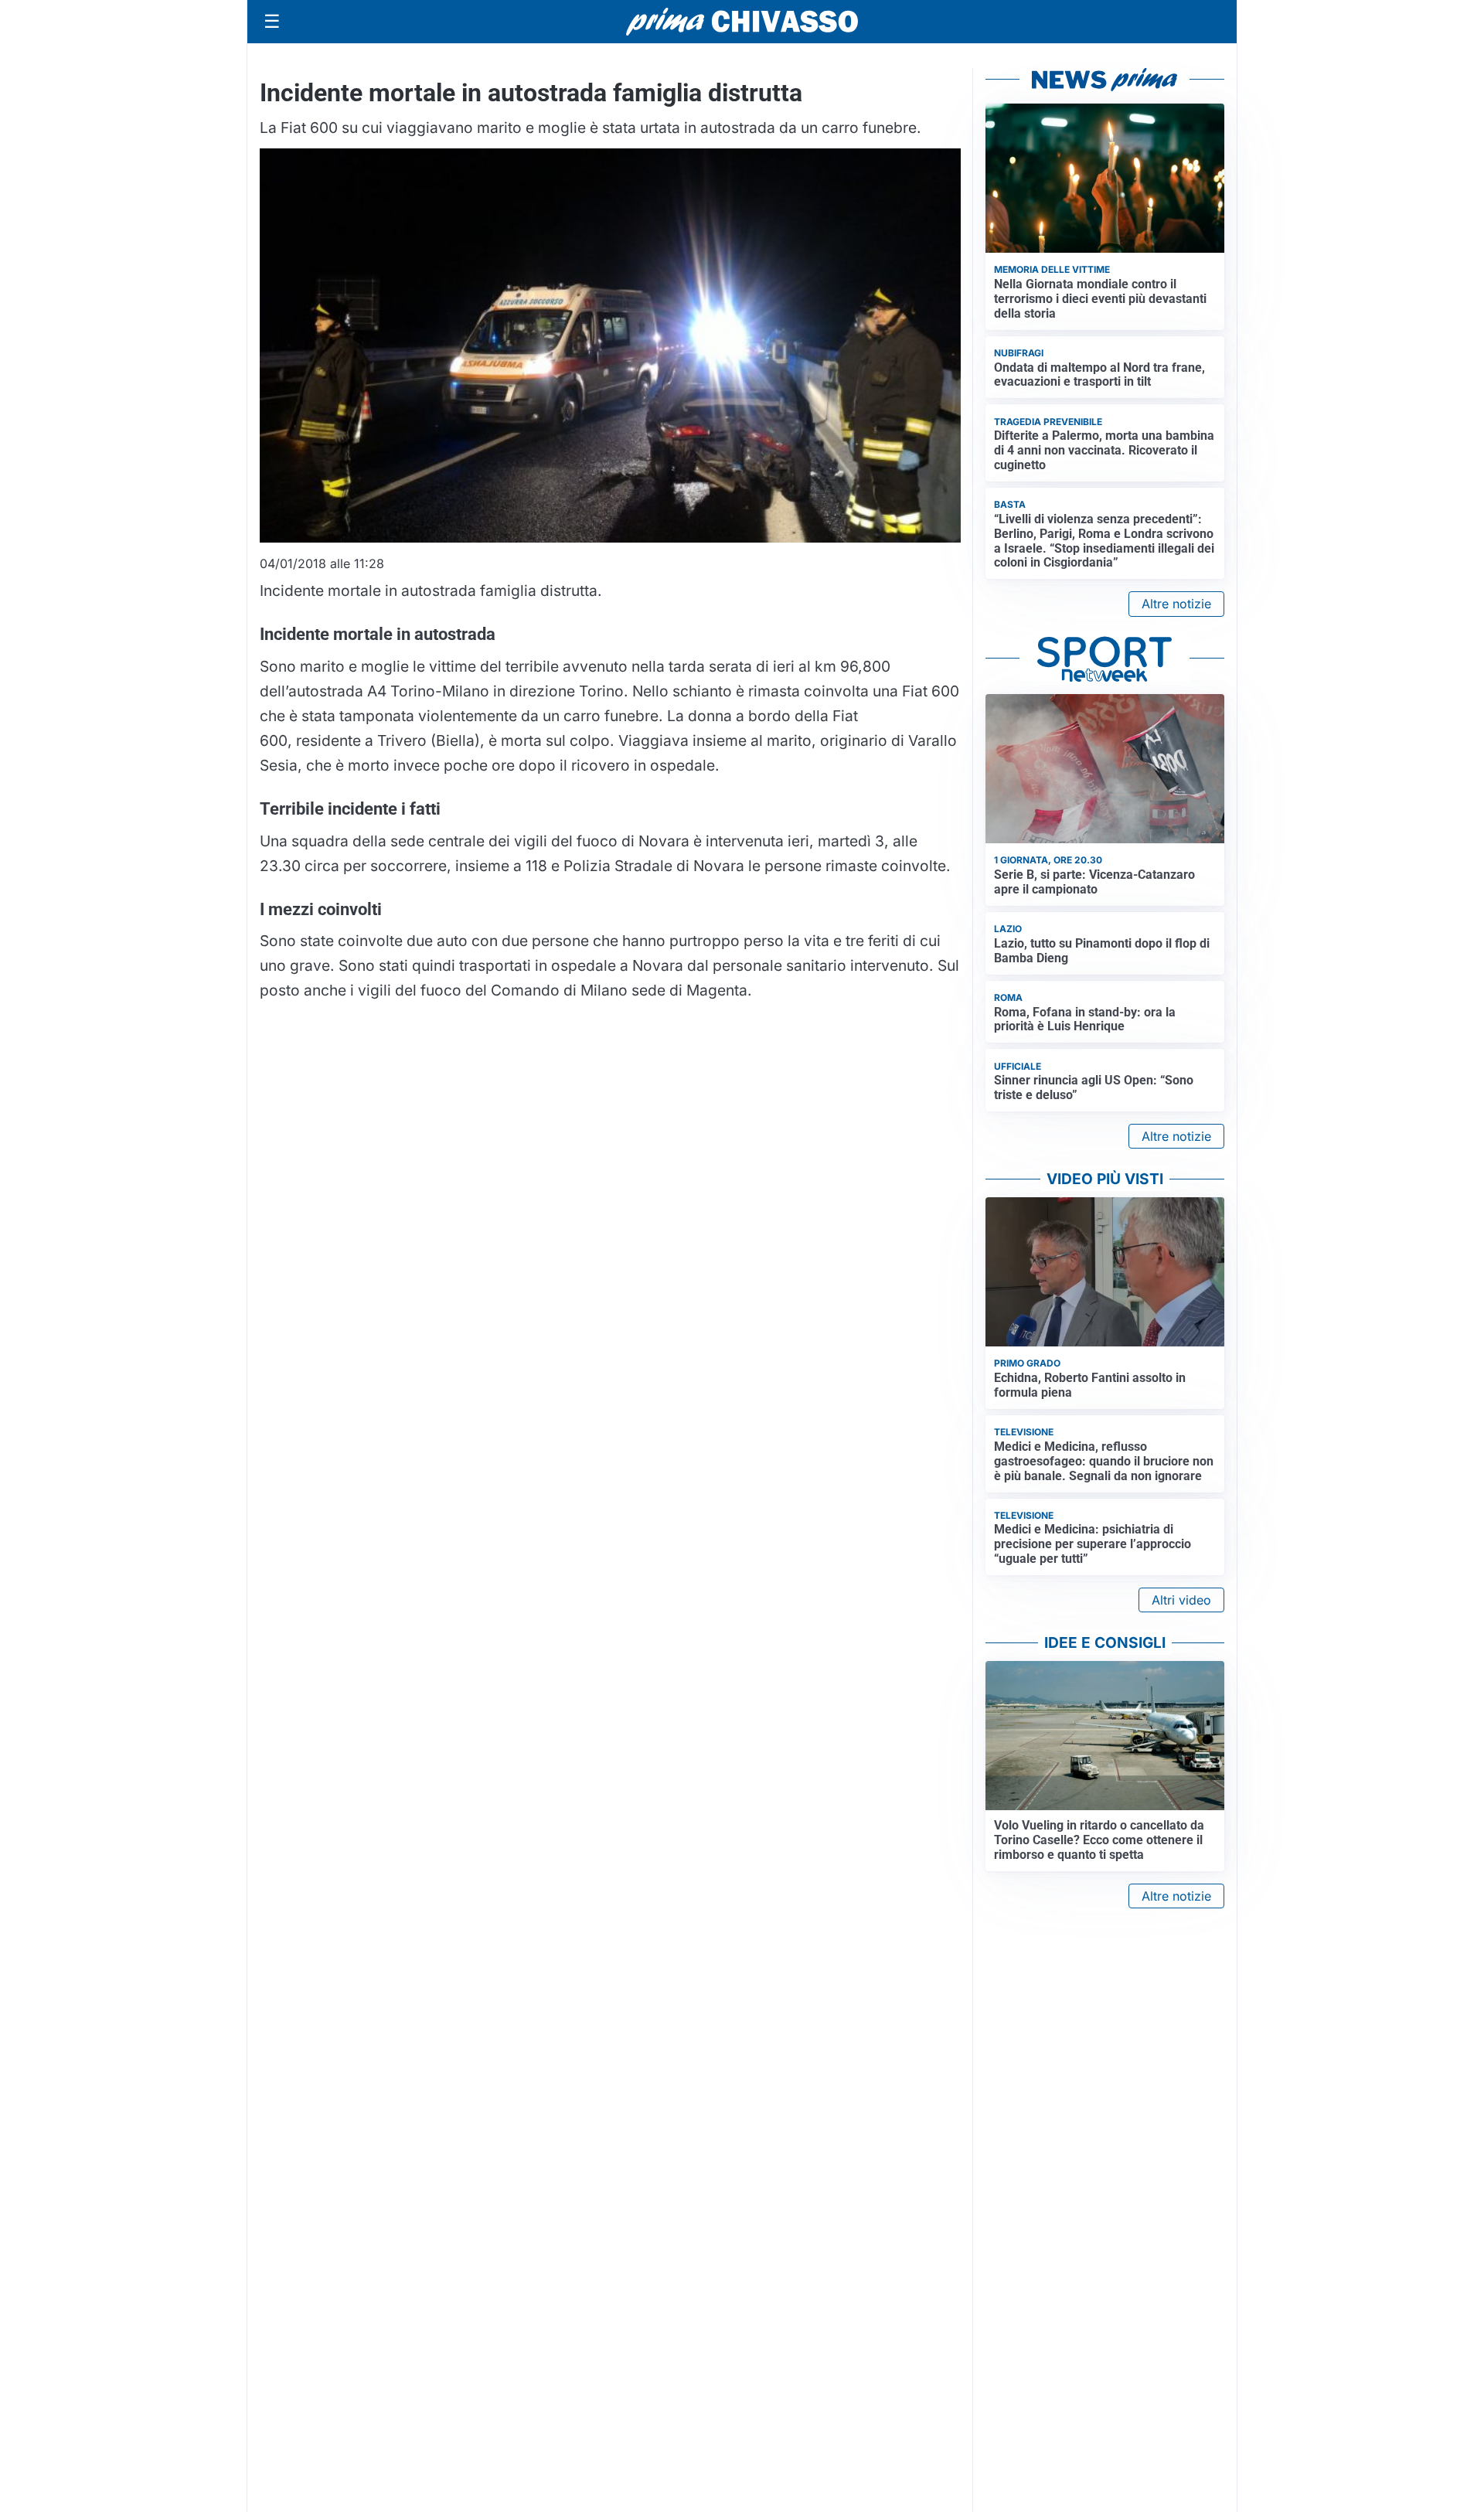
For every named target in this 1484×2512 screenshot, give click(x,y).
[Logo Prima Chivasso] (742, 21)
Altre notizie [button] (1176, 604)
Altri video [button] (1181, 1600)
